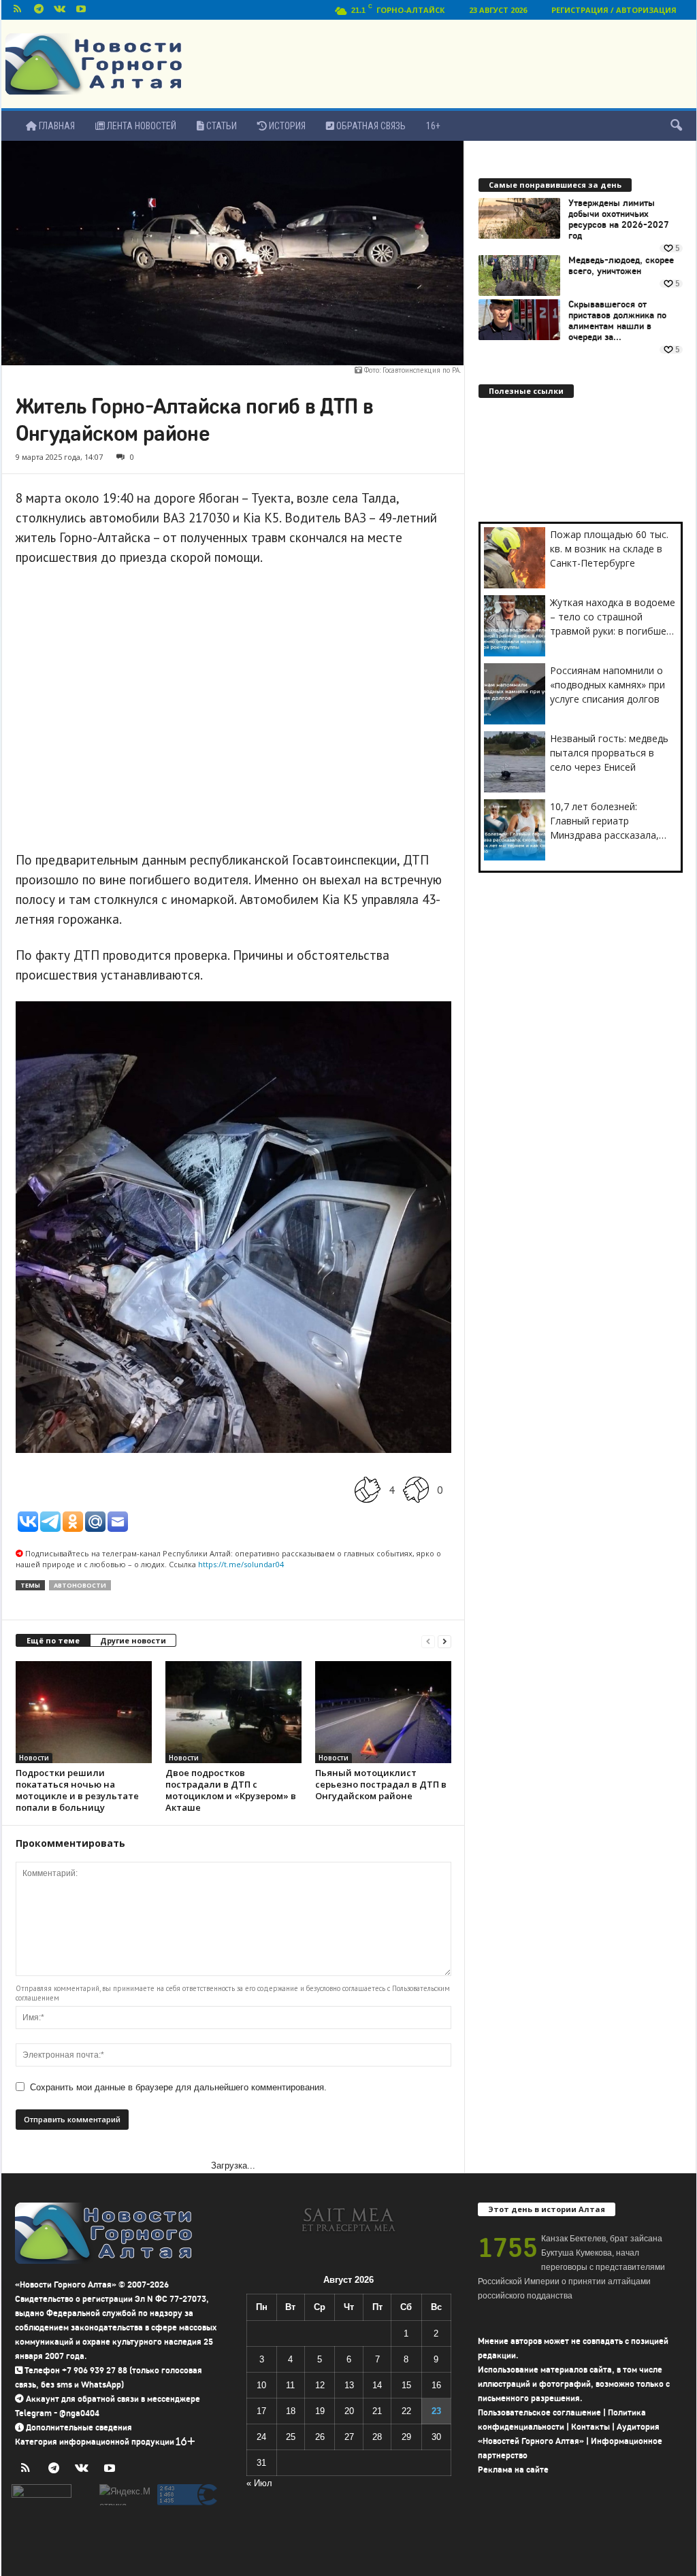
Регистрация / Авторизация (614, 10)
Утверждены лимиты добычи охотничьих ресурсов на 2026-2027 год (619, 220)
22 (406, 2411)
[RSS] (18, 10)
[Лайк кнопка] (368, 1489)
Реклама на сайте (513, 2470)
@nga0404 (79, 2413)
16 (436, 2385)
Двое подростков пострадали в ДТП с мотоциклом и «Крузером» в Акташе (231, 1790)
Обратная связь (370, 126)
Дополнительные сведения (79, 2427)
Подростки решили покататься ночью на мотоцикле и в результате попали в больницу (77, 1790)
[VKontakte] (60, 10)
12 (320, 2385)
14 (377, 2385)
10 (261, 2385)
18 (291, 2411)
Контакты (590, 2427)
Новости (34, 1758)
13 (349, 2385)
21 (377, 2411)
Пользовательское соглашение (539, 2412)
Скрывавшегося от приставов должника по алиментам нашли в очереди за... (617, 321)
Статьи (221, 126)
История (286, 126)
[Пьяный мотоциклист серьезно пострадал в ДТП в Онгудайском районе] (383, 1712)
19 (320, 2411)
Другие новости (133, 1640)
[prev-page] (428, 1641)
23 (436, 2411)
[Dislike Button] (416, 1489)
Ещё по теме (53, 1640)
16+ (433, 126)
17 (261, 2411)
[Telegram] (39, 10)
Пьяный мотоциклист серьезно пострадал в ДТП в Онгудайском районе (381, 1784)
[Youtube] (81, 10)
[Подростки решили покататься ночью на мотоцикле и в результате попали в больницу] (84, 1712)
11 (290, 2385)
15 (406, 2385)
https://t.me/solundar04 (241, 1564)
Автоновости (80, 1585)
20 (349, 2411)
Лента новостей (141, 126)
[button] (676, 126)
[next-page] (444, 1641)
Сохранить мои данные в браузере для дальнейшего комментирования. (178, 2087)
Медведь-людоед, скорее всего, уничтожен (621, 266)
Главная (56, 126)
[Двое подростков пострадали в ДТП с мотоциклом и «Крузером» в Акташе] (233, 1712)
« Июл (259, 2483)
